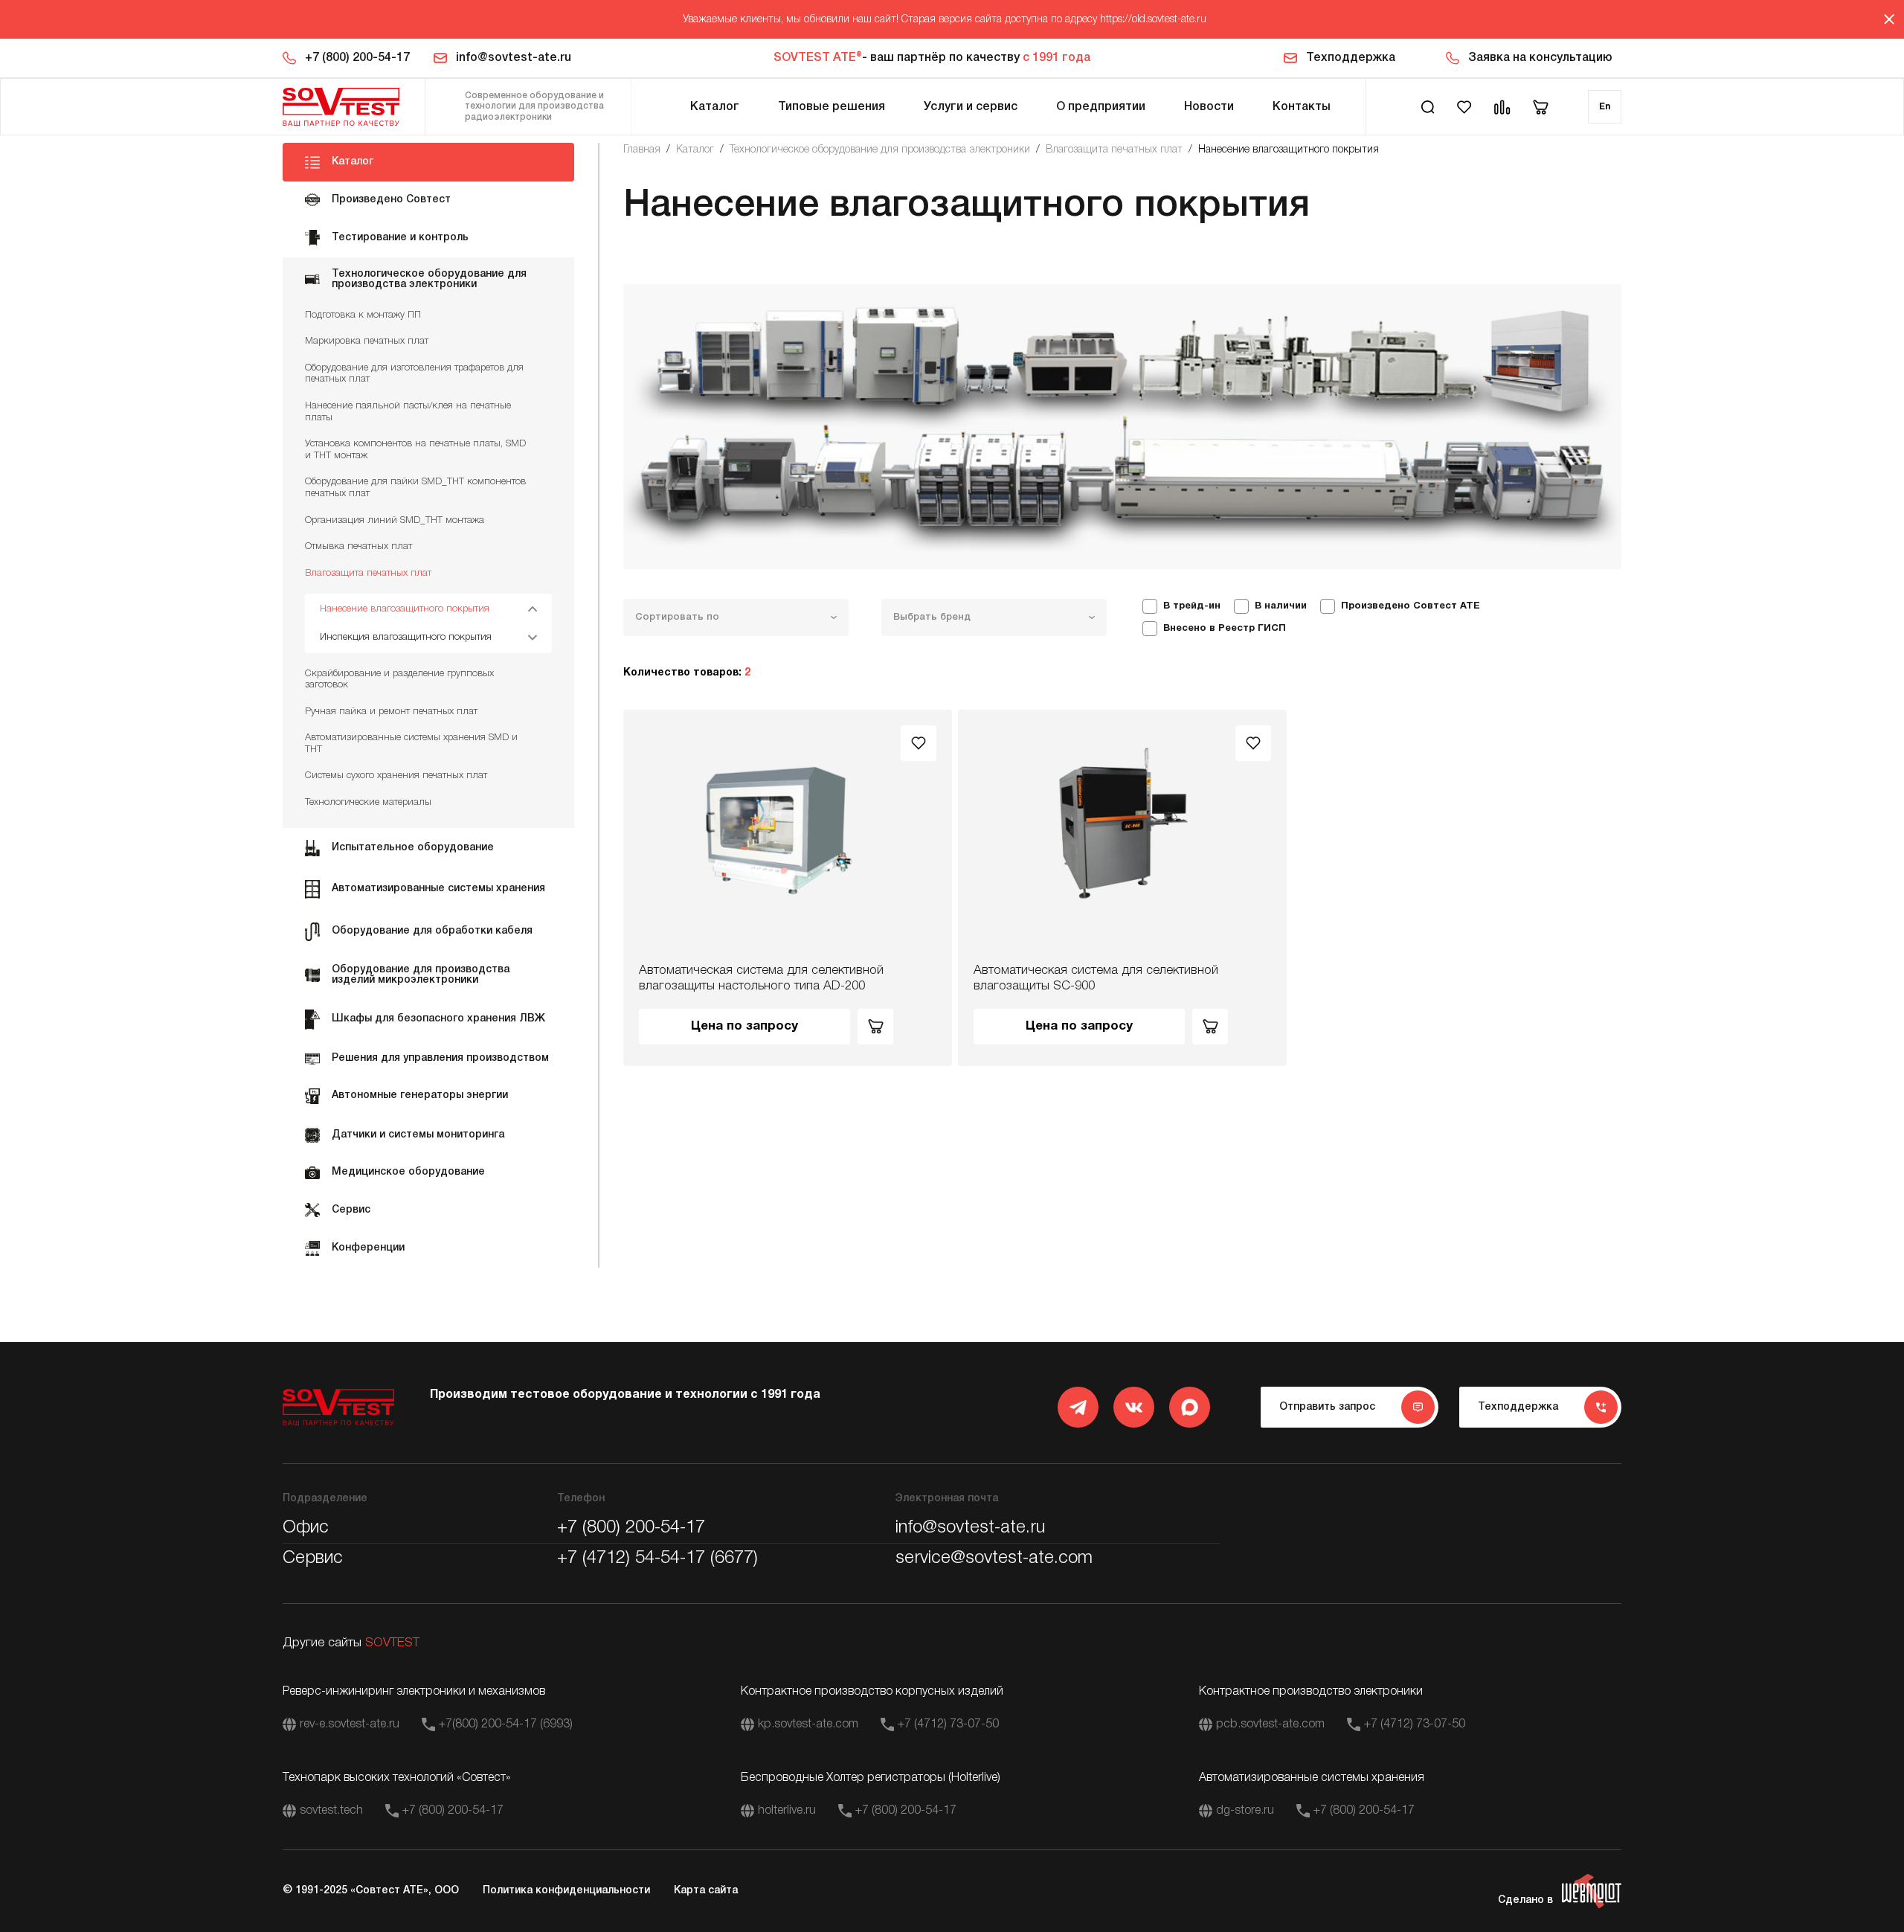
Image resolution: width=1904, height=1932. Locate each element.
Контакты (1302, 107)
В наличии (1281, 606)
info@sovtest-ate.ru (514, 58)
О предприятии (1101, 107)
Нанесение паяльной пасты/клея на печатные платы (408, 412)
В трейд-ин (1192, 606)
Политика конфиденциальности (566, 1891)
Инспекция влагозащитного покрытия (406, 637)
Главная (642, 150)
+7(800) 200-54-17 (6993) (506, 1724)
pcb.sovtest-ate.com (1270, 1724)
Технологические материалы (368, 802)
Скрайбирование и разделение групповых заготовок (399, 680)
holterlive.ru (787, 1811)
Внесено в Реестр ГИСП (1225, 629)
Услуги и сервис (971, 107)
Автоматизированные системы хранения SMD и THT (411, 744)
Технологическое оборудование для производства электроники (880, 150)
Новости (1209, 107)
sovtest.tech (331, 1811)
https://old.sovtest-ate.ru (1153, 20)
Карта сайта (706, 1891)
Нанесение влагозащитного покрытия (405, 609)
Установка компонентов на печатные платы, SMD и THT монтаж (415, 450)
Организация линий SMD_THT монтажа (395, 520)
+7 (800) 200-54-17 (357, 58)
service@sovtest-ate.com (994, 1559)
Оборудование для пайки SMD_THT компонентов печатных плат (415, 488)
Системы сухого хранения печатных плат (396, 776)
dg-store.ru (1245, 1811)
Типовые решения (832, 107)
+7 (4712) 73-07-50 (948, 1724)
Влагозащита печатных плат (368, 573)
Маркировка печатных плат (367, 341)
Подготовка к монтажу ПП (363, 315)
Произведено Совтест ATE (1411, 606)
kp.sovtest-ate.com (808, 1724)
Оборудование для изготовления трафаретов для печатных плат (414, 374)
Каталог (715, 107)
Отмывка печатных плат (358, 546)
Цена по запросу (744, 1026)
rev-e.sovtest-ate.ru (350, 1724)
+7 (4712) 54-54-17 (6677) (657, 1559)
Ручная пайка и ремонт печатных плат (391, 712)
